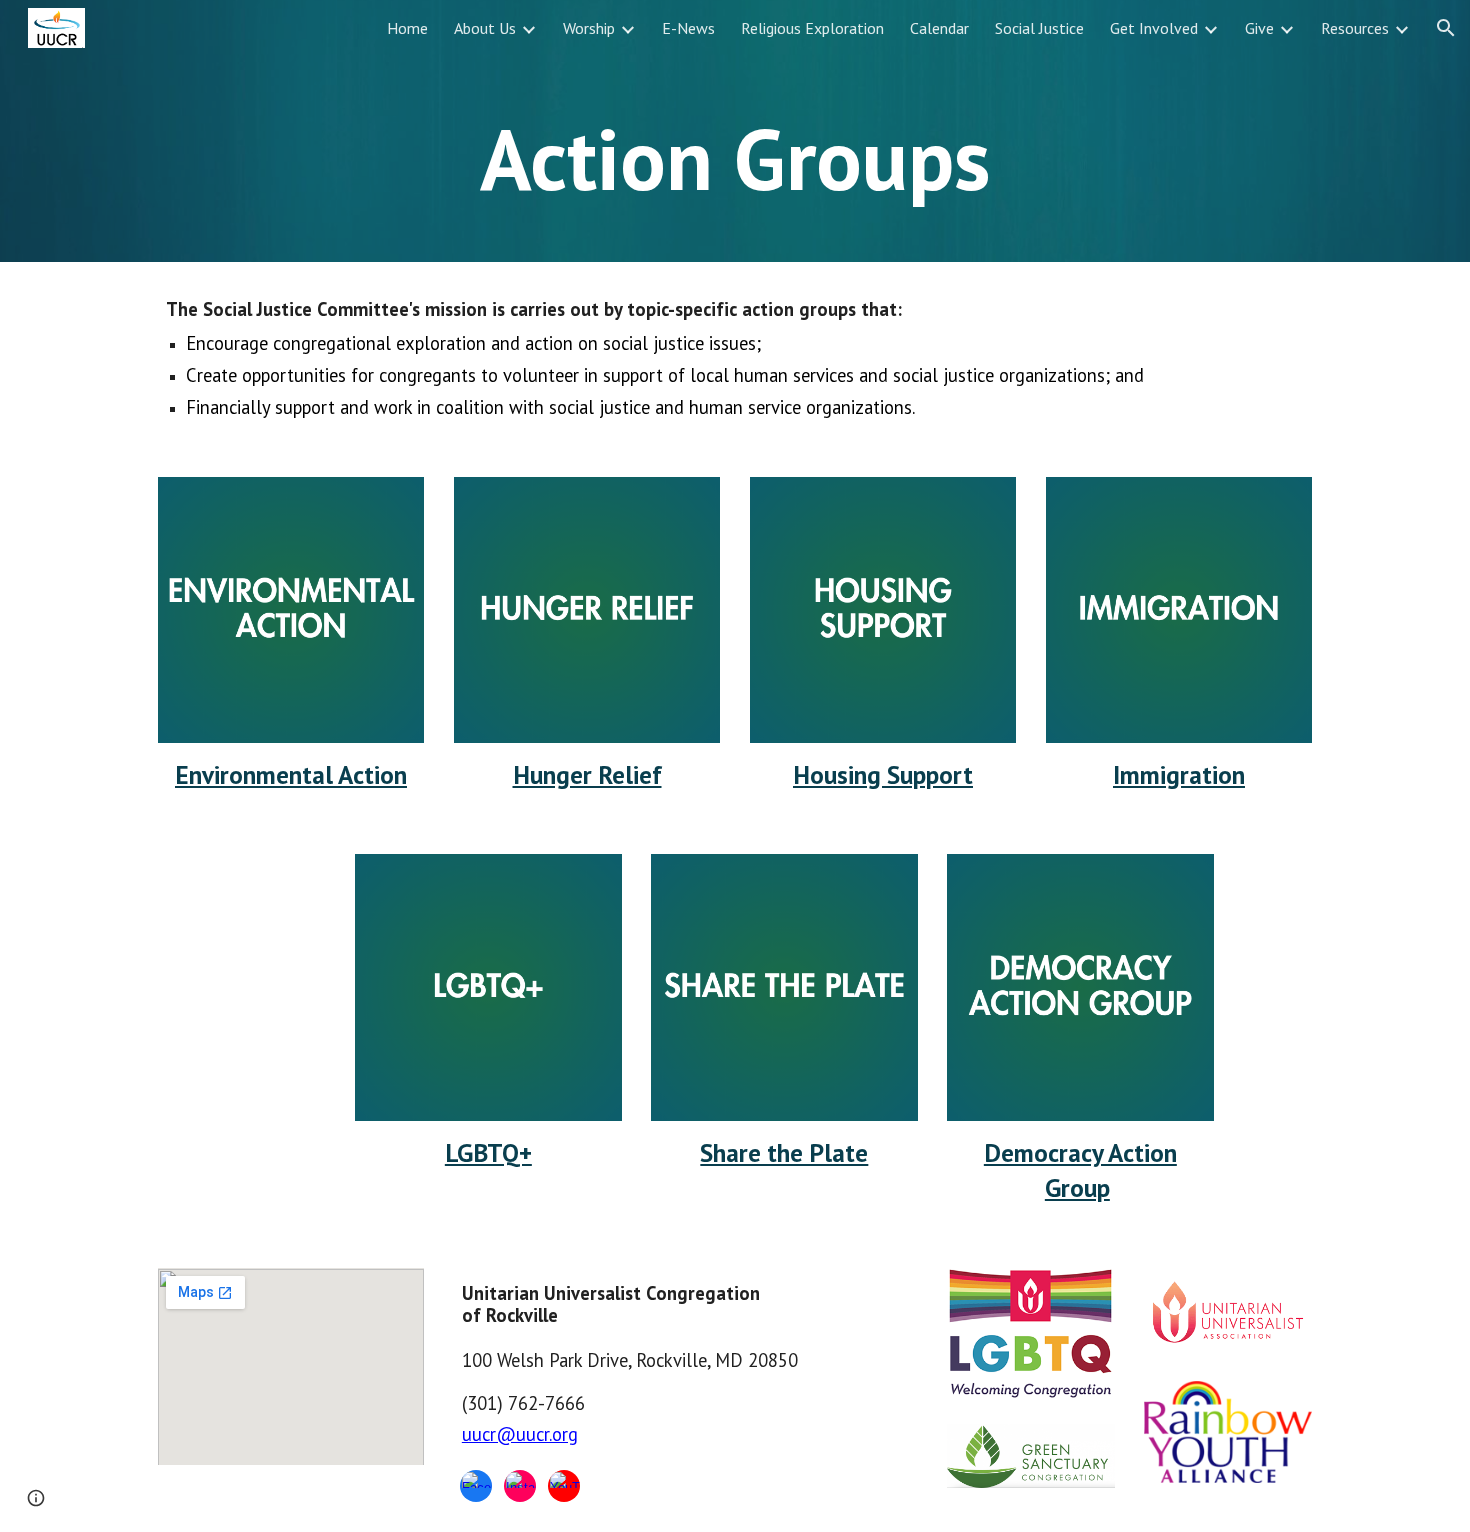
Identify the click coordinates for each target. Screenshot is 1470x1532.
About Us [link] (485, 28)
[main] (735, 159)
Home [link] (407, 28)
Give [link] (1259, 28)
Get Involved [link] (1154, 28)
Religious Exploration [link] (812, 28)
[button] (1446, 28)
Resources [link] (1355, 28)
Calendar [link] (939, 28)
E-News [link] (688, 28)
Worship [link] (589, 28)
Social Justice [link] (1039, 28)
